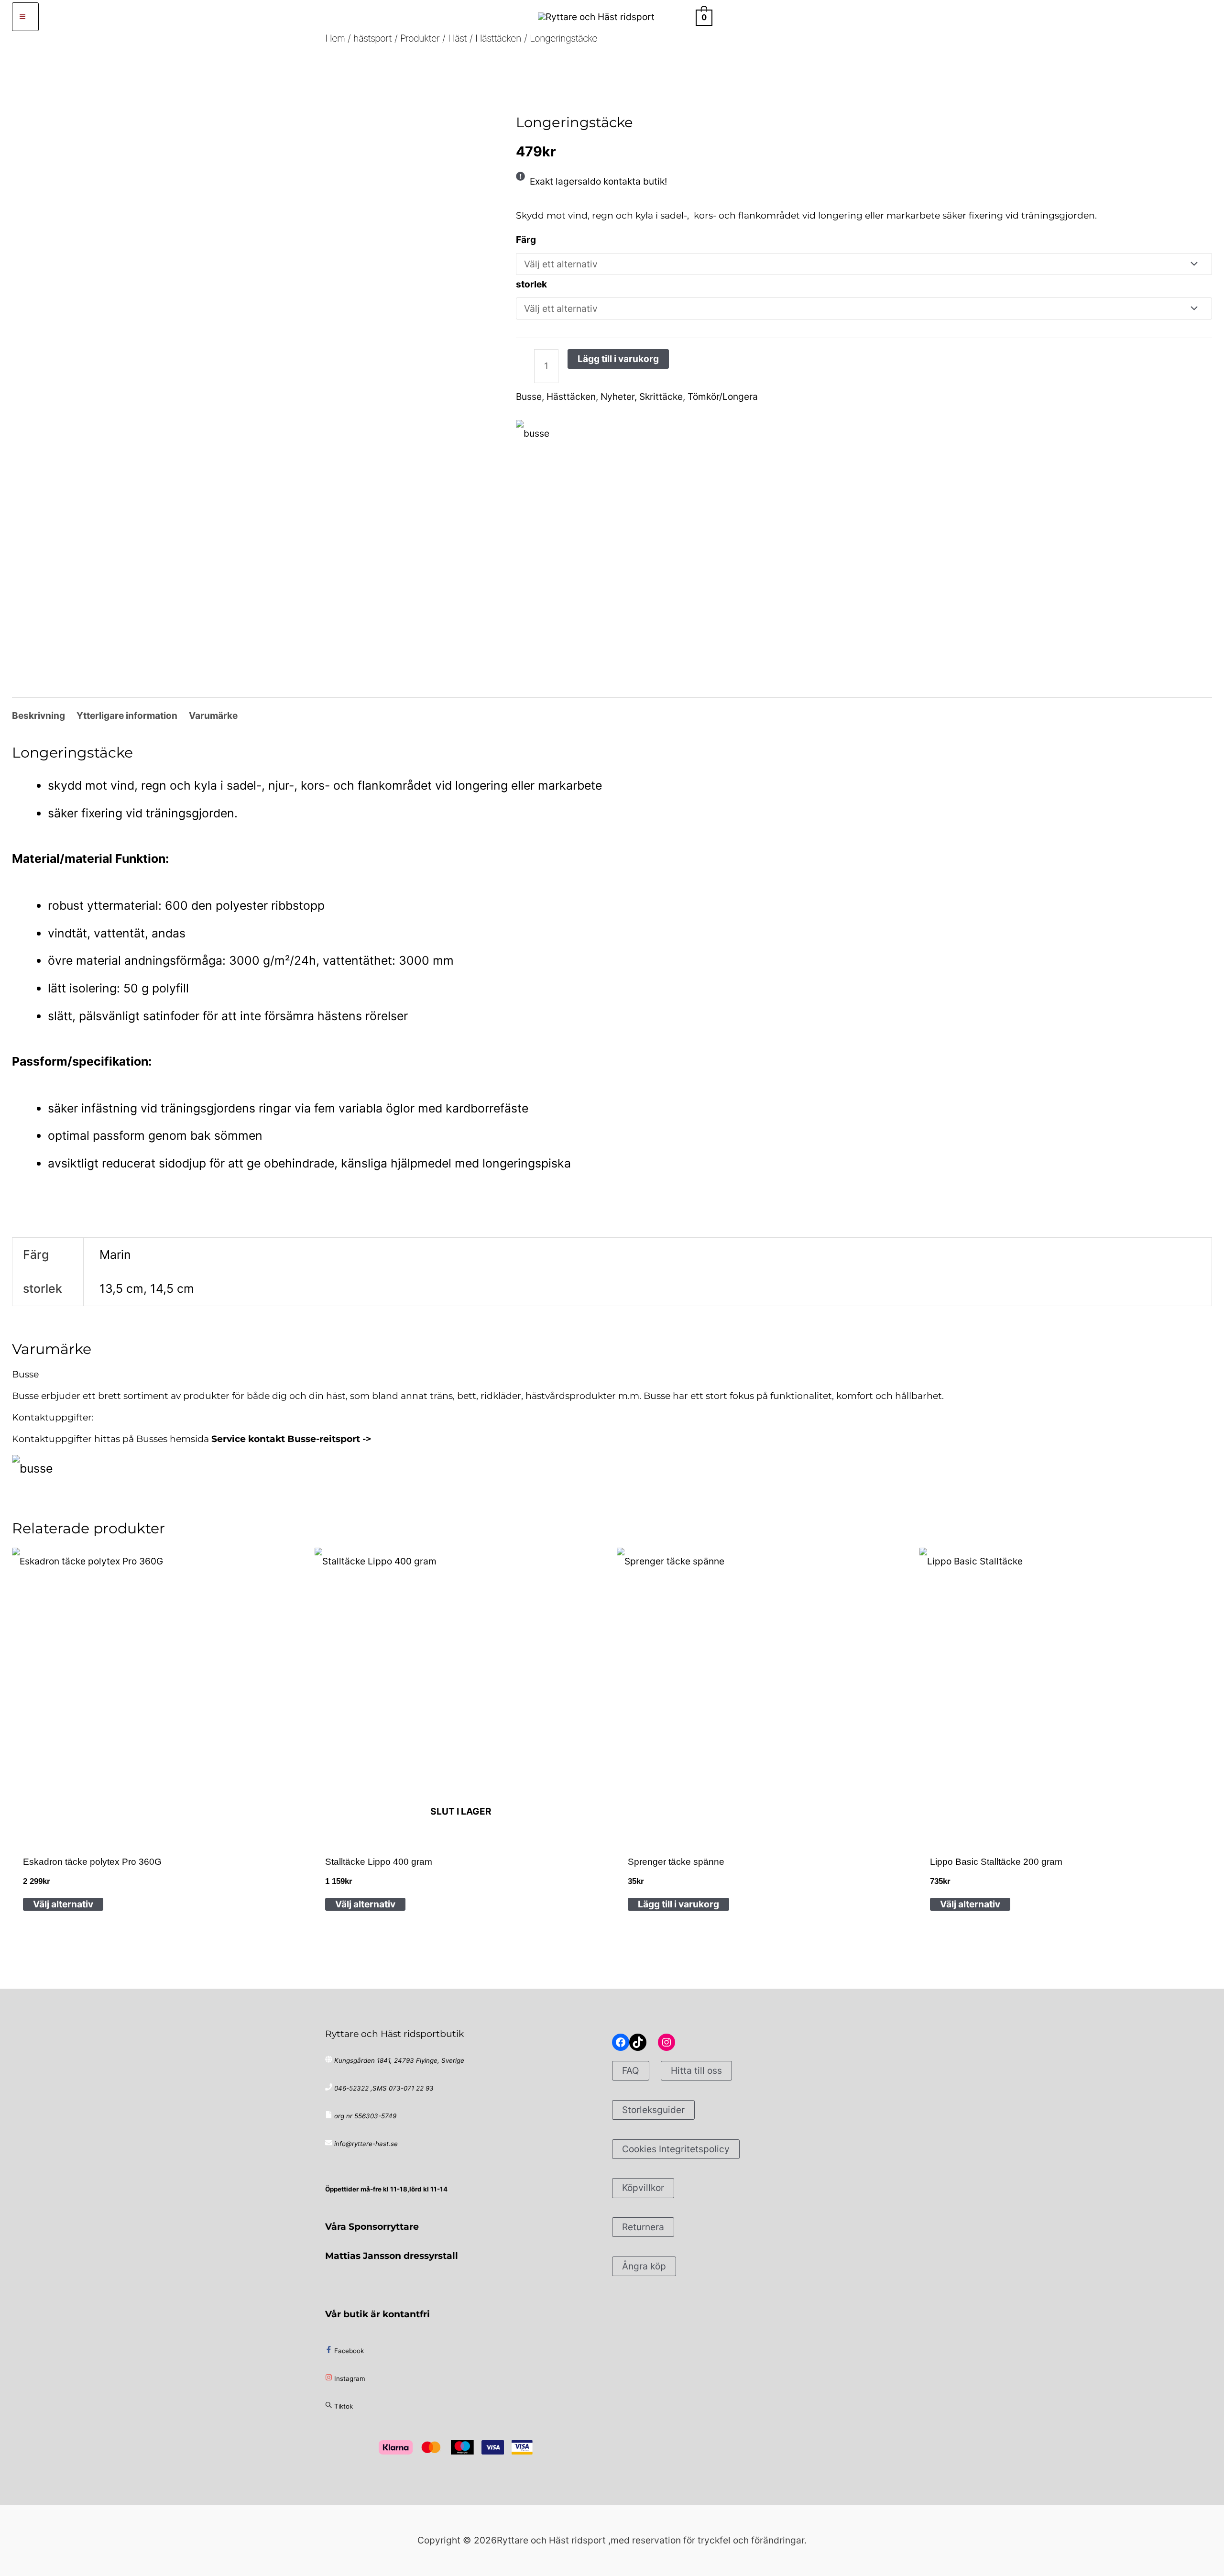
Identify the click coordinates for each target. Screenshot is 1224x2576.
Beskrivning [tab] (38, 716)
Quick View (158, 1827)
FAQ (631, 2070)
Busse (529, 396)
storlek (531, 284)
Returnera (643, 2227)
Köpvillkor (643, 2188)
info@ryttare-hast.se (366, 2144)
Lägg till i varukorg (618, 359)
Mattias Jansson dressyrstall (392, 2256)
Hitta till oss (696, 2070)
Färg (526, 240)
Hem (523, 94)
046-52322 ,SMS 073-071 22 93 (384, 2088)
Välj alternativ (63, 1904)
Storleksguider (653, 2110)
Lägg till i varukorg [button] (678, 1904)
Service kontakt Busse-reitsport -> (291, 1439)
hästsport (552, 94)
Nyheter (617, 396)
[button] (680, 17)
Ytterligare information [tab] (127, 716)
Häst (582, 94)
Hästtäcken (614, 94)
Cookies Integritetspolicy (676, 2149)
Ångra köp (644, 2266)
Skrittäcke (661, 396)
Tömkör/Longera (723, 396)
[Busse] (533, 434)
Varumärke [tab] (213, 716)
